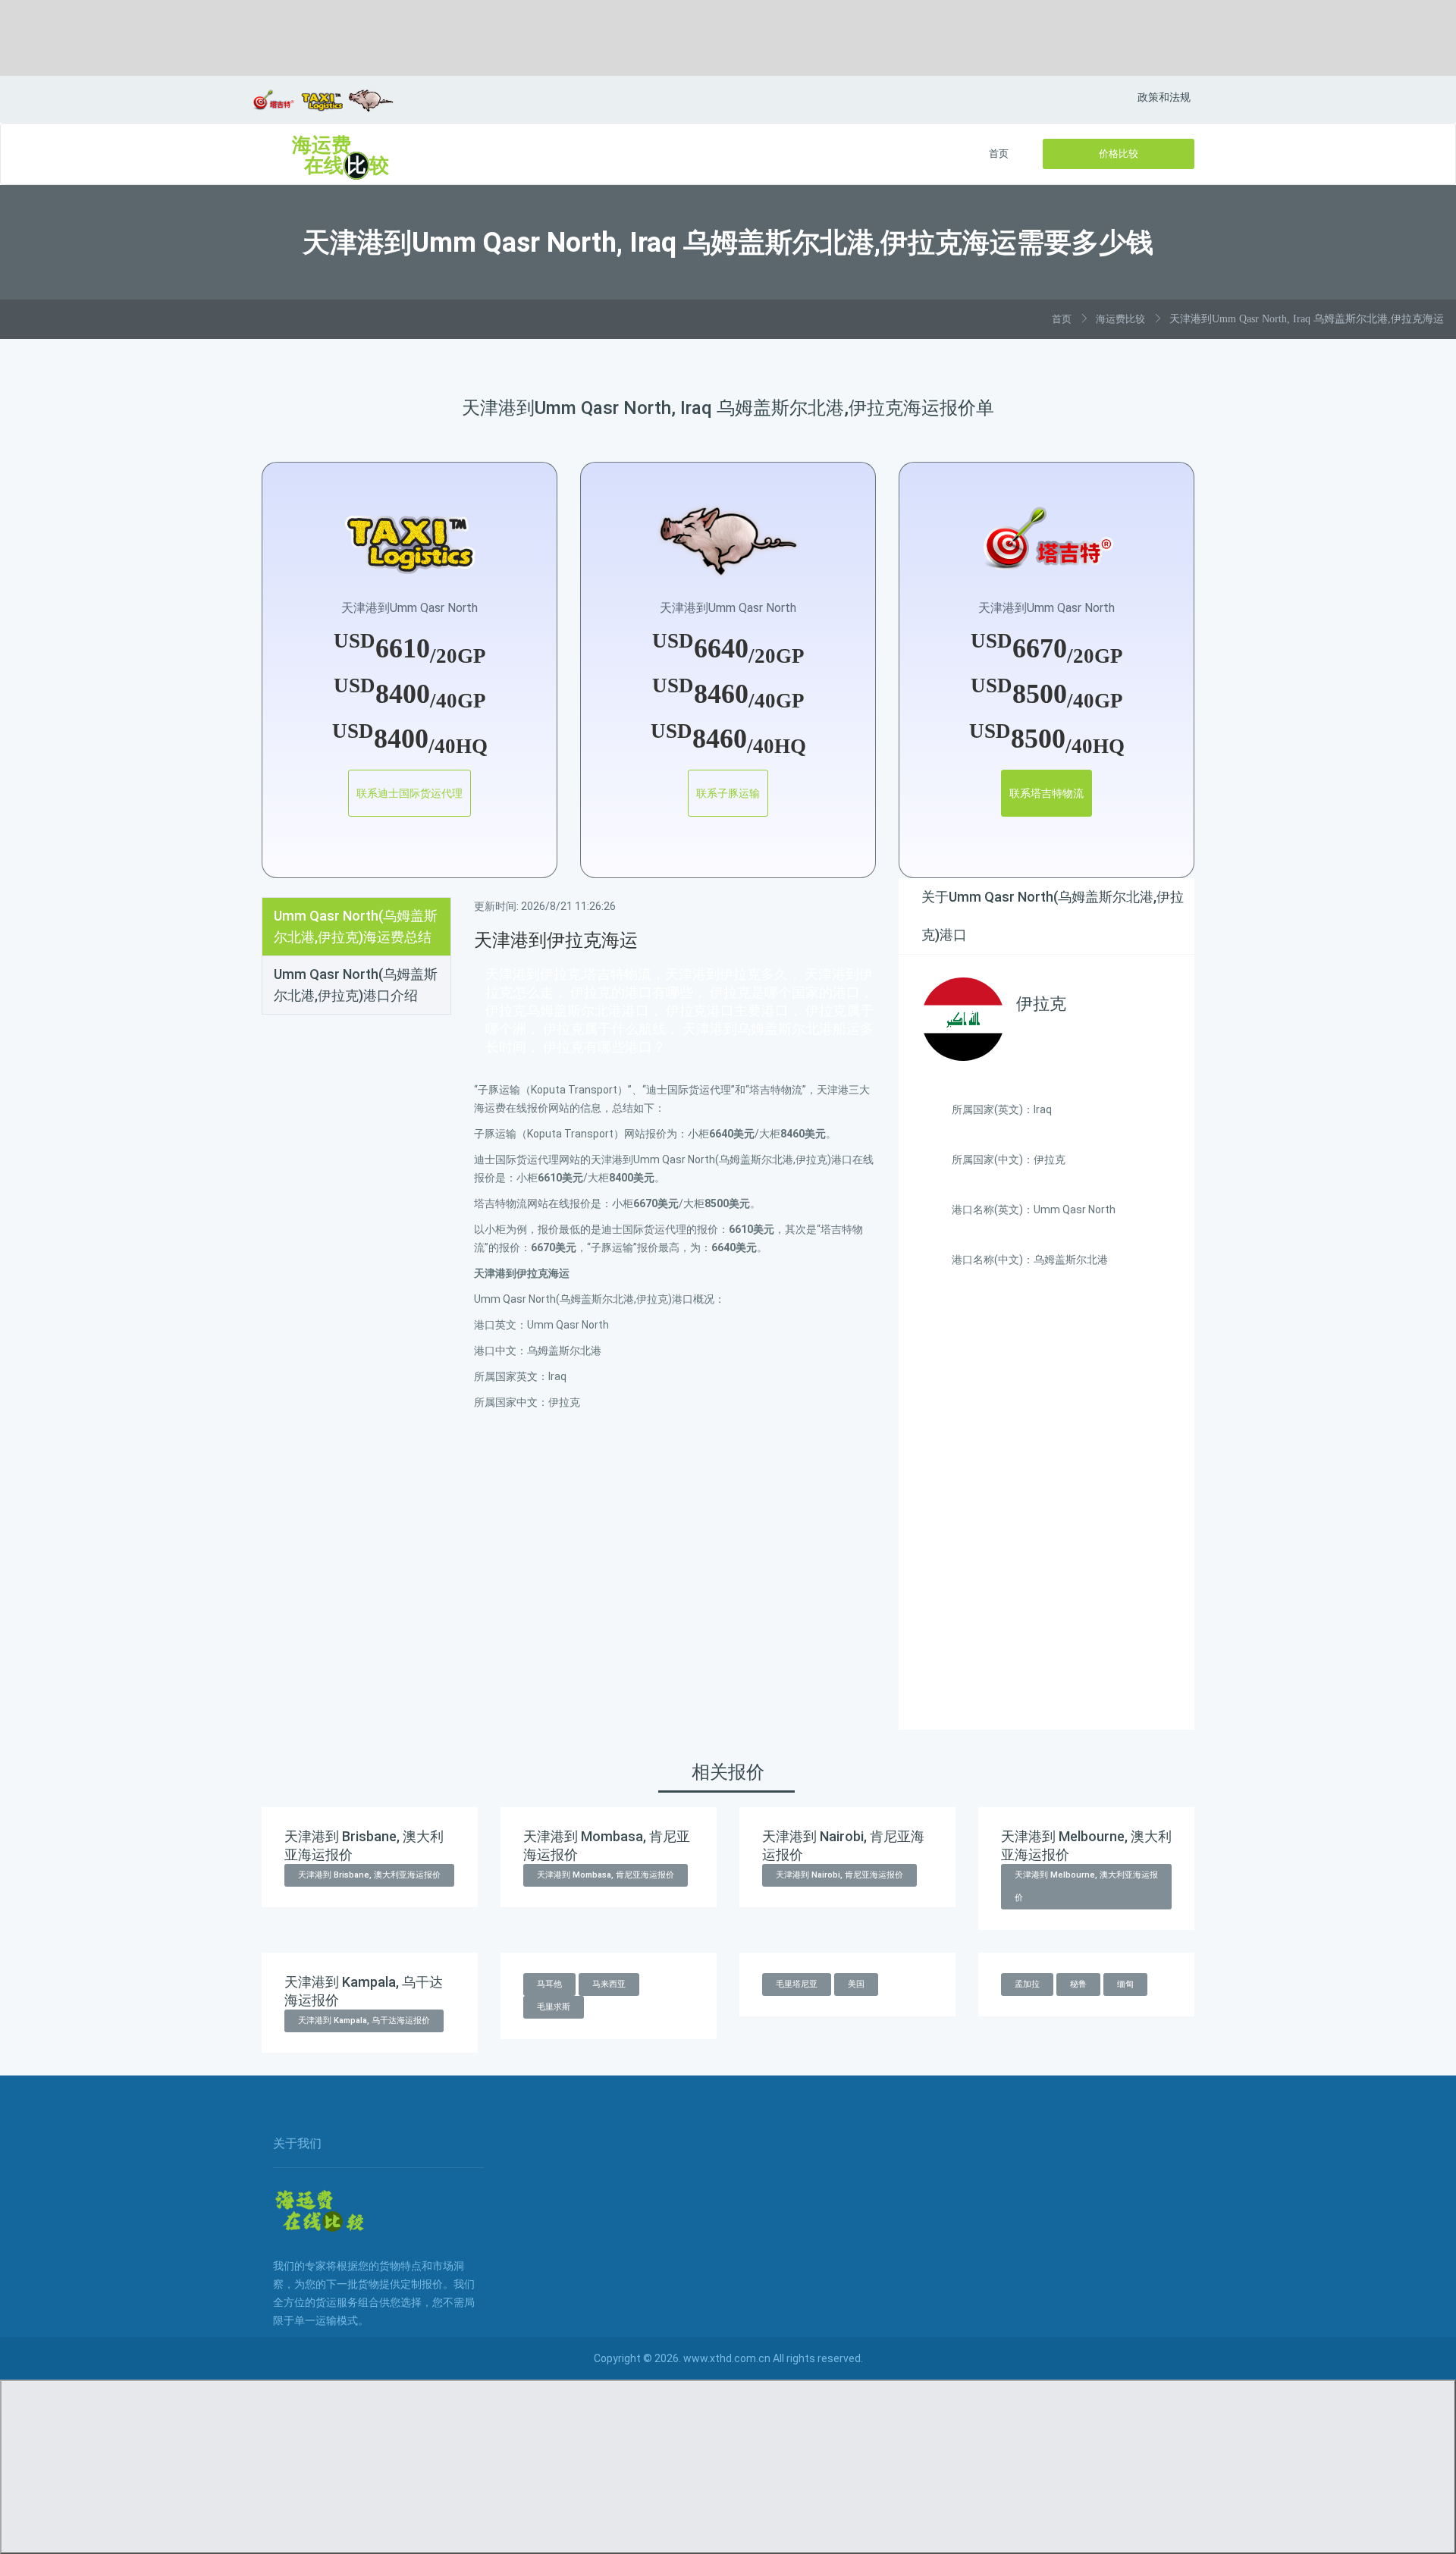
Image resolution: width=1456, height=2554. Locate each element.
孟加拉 (1027, 1984)
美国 (856, 1984)
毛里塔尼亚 (797, 1984)
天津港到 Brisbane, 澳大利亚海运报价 (369, 1875)
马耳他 (549, 1984)
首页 (999, 154)
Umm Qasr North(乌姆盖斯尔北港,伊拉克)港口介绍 (356, 985)
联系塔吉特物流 (1046, 793)
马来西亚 (609, 1984)
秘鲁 (1078, 1984)
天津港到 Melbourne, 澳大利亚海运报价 (1086, 1886)
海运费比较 (1120, 319)
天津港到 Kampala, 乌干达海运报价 (364, 2021)
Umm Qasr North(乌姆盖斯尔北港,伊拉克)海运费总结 (356, 926)
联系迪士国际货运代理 (409, 793)
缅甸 (1125, 1984)
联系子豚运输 (728, 793)
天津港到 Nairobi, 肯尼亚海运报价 (839, 1875)
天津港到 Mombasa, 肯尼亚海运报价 (606, 1875)
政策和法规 (1164, 97)
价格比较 (1119, 154)
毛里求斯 (554, 2007)
